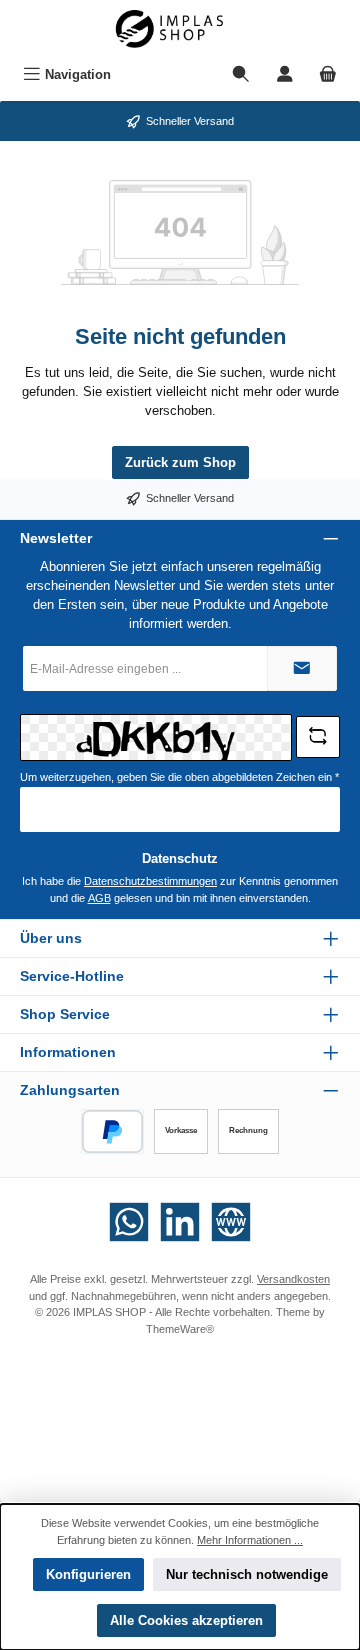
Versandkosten (293, 1279)
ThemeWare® (180, 1329)
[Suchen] (241, 74)
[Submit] (302, 668)
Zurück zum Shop (180, 462)
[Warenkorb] (328, 74)
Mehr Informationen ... (250, 1540)
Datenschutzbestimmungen (150, 881)
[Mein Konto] (285, 74)
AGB (99, 898)
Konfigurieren (88, 1574)
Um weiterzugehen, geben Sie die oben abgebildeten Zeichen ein (179, 777)
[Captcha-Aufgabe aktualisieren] (318, 737)
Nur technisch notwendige (247, 1574)
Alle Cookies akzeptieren (186, 1620)
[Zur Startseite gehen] (180, 29)
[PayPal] (112, 1131)
